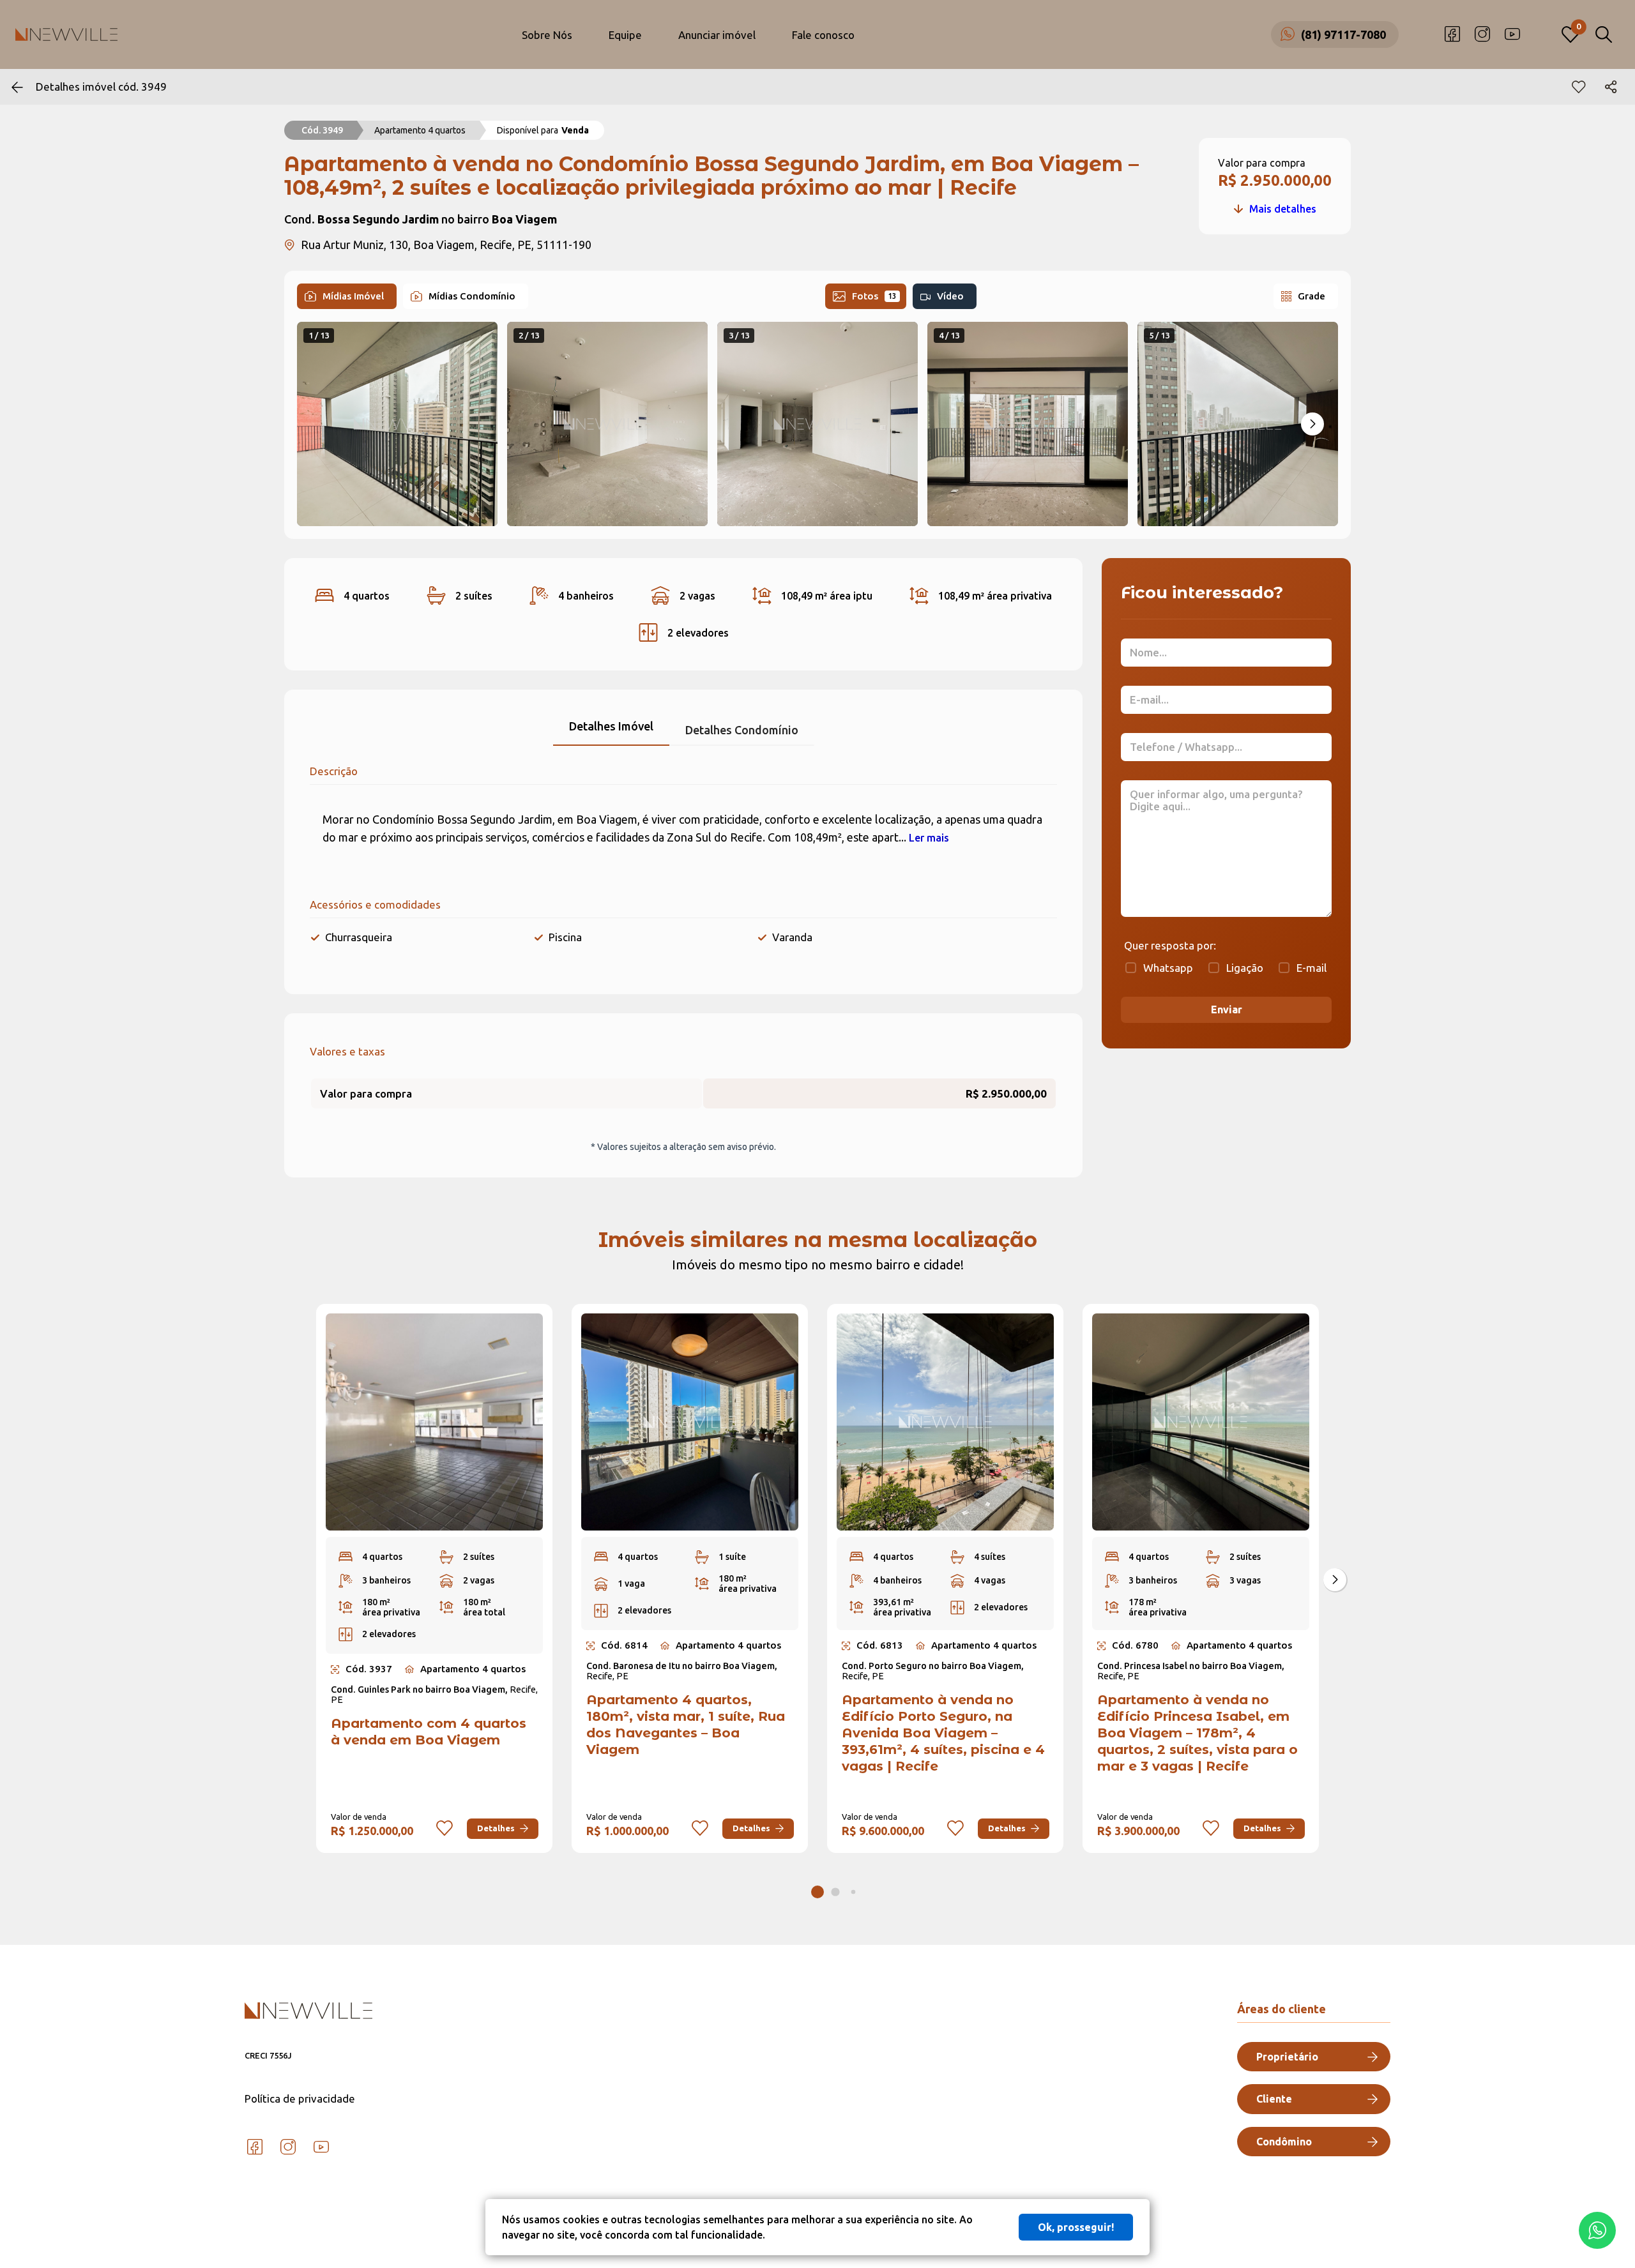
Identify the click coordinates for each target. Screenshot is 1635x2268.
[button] (1312, 424)
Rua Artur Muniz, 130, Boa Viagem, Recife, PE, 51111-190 (446, 245)
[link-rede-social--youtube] (1512, 34)
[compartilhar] (1611, 87)
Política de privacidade (300, 2098)
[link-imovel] (439, 1422)
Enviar (1227, 1009)
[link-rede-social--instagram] (1482, 34)
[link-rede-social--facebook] (1452, 34)
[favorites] (1579, 87)
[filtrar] (1604, 34)
